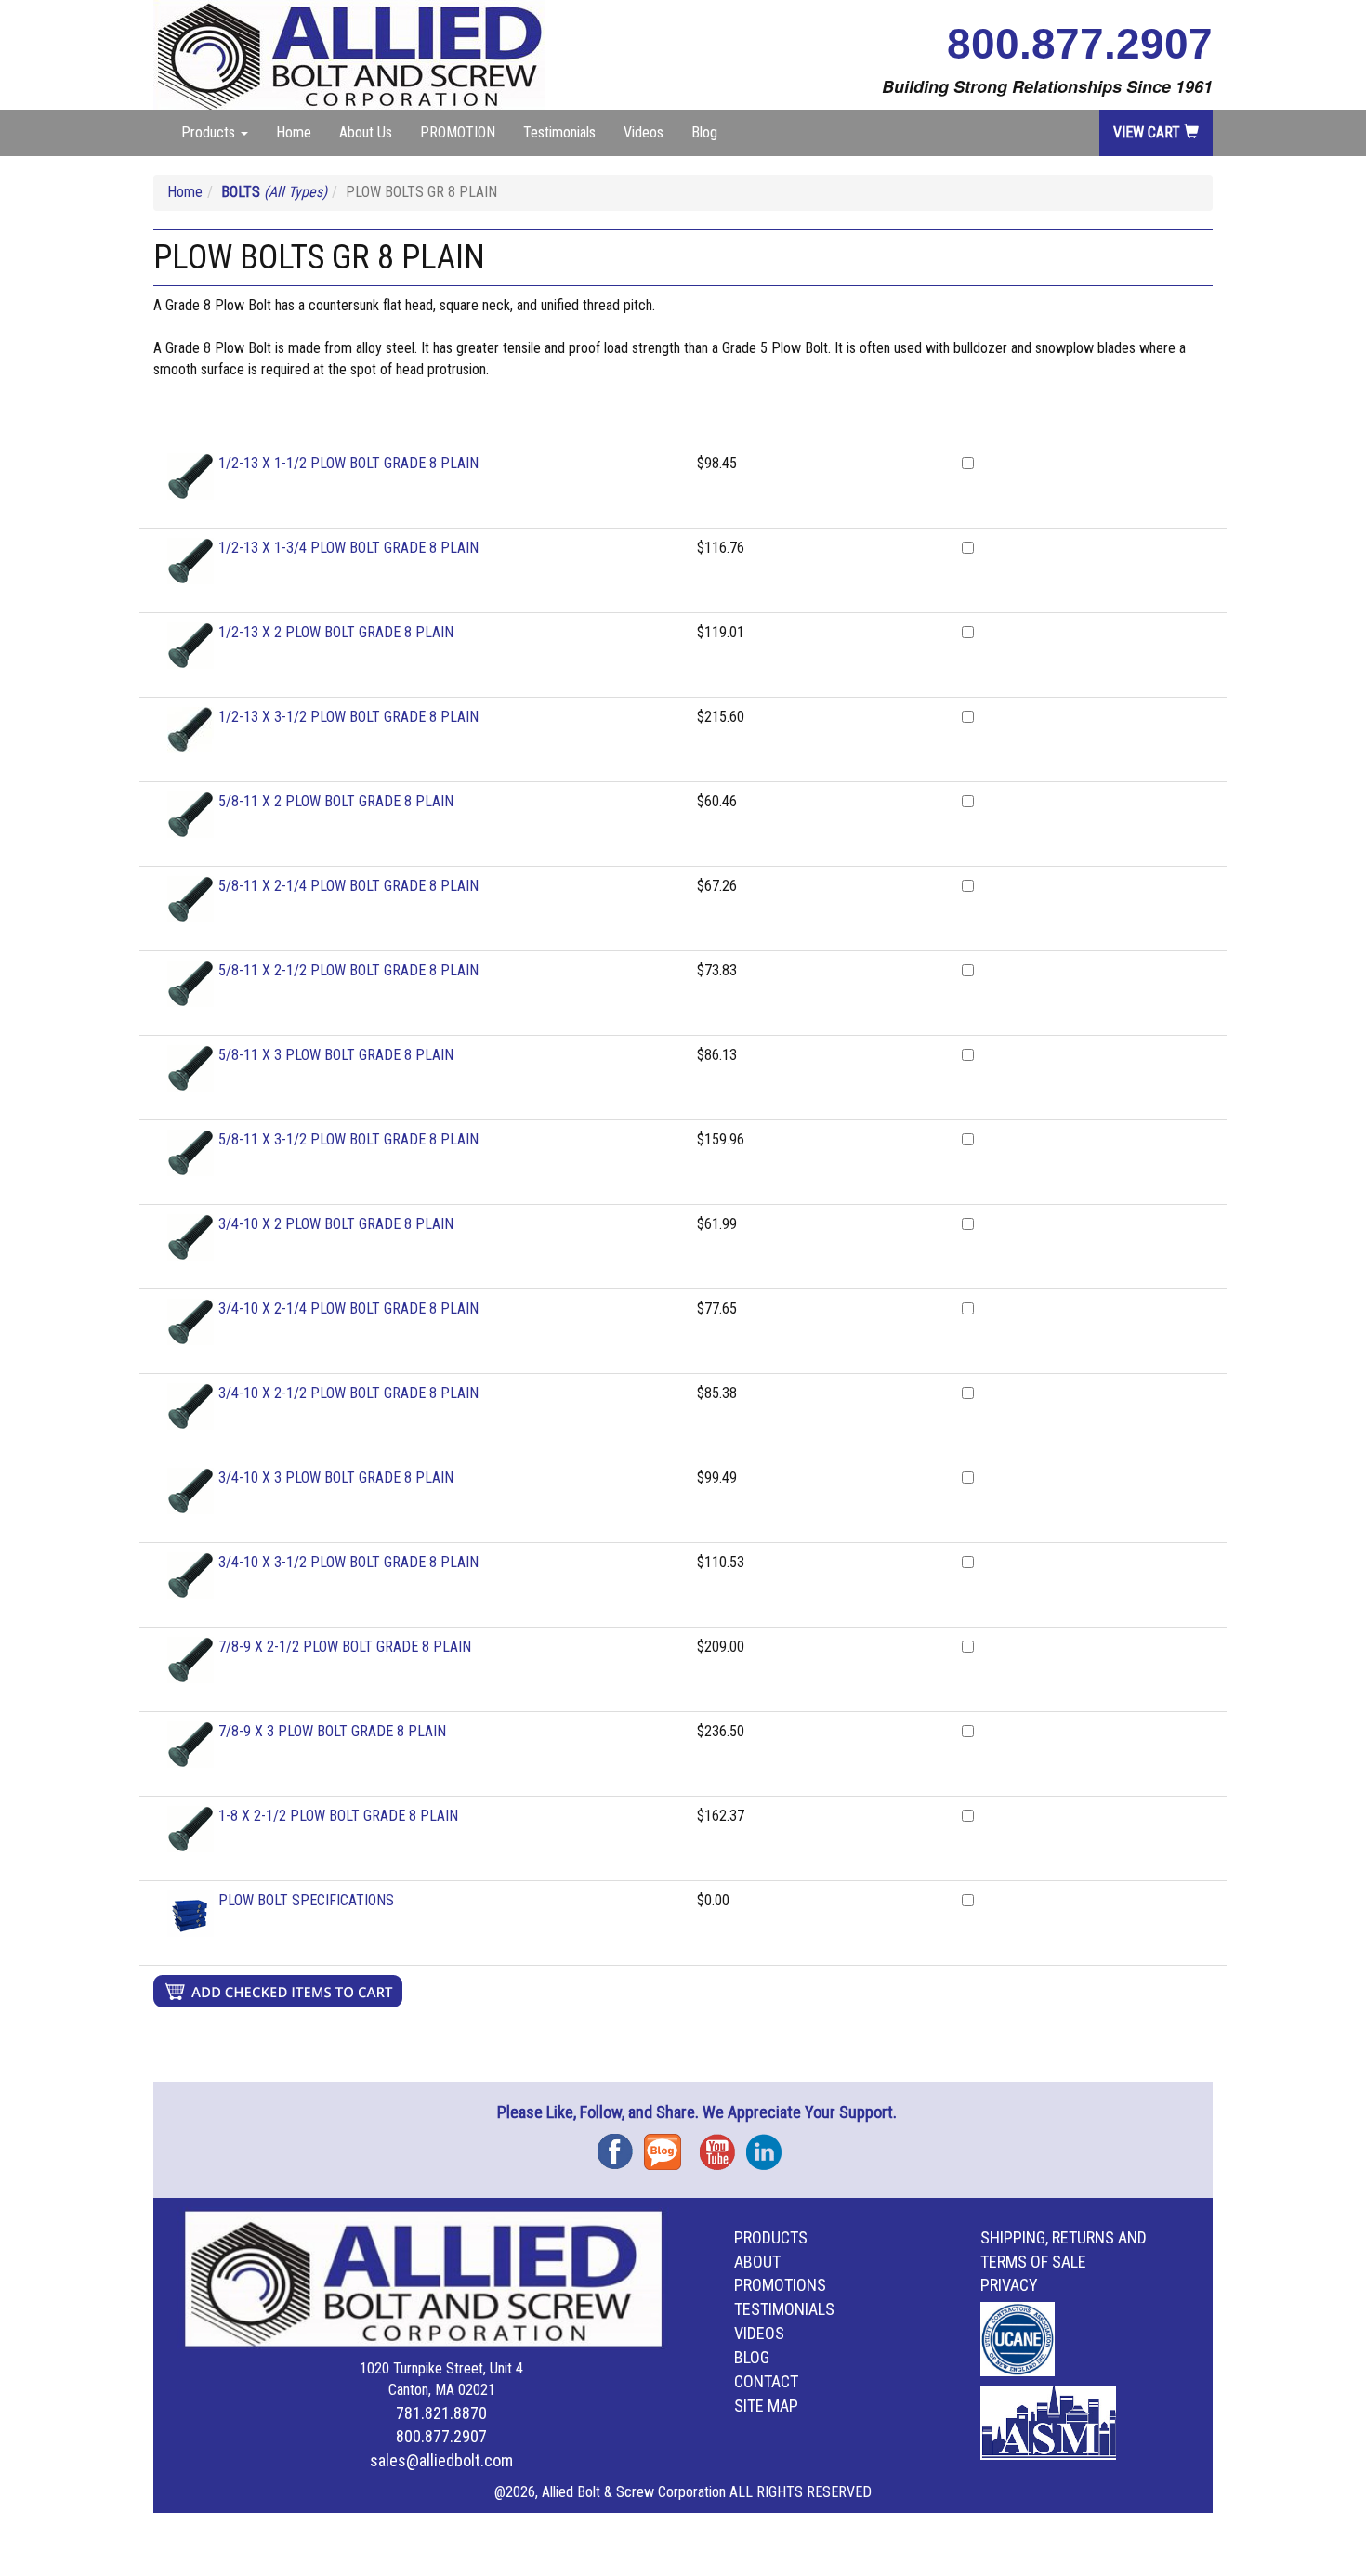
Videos (644, 132)
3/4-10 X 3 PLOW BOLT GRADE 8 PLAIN (336, 1478)
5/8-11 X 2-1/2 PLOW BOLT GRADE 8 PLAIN (348, 970)
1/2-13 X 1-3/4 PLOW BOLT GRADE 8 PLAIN (348, 548)
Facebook (621, 2145)
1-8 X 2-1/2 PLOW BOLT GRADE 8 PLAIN (338, 1816)
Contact (766, 2381)
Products (771, 2237)
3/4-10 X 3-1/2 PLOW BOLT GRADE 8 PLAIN (348, 1562)
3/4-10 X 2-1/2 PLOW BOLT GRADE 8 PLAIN (348, 1393)
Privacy (1009, 2285)
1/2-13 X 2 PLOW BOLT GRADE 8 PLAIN (336, 632)
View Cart (1149, 132)
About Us (366, 132)
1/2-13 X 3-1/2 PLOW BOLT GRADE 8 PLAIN (348, 717)
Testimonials (559, 132)
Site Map (766, 2406)
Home (294, 132)
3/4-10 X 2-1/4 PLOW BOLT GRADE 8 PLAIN (348, 1308)
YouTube (723, 2145)
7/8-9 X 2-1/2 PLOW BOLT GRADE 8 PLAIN (345, 1647)
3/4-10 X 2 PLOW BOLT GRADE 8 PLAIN (336, 1224)
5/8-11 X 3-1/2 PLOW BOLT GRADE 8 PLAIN (348, 1139)
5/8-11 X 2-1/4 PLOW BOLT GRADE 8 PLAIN (348, 886)
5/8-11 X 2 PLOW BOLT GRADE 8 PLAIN (336, 801)
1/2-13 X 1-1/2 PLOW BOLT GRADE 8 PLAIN (348, 463)
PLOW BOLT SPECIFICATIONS (306, 1900)
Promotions (780, 2285)
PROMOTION (458, 132)
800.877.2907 (1080, 44)
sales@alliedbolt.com (441, 2460)
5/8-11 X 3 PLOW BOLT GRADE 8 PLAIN (336, 1055)
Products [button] (210, 132)
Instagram (769, 2145)
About (757, 2262)
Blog (704, 132)
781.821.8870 (441, 2413)
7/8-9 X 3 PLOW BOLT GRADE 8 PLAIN (332, 1731)
